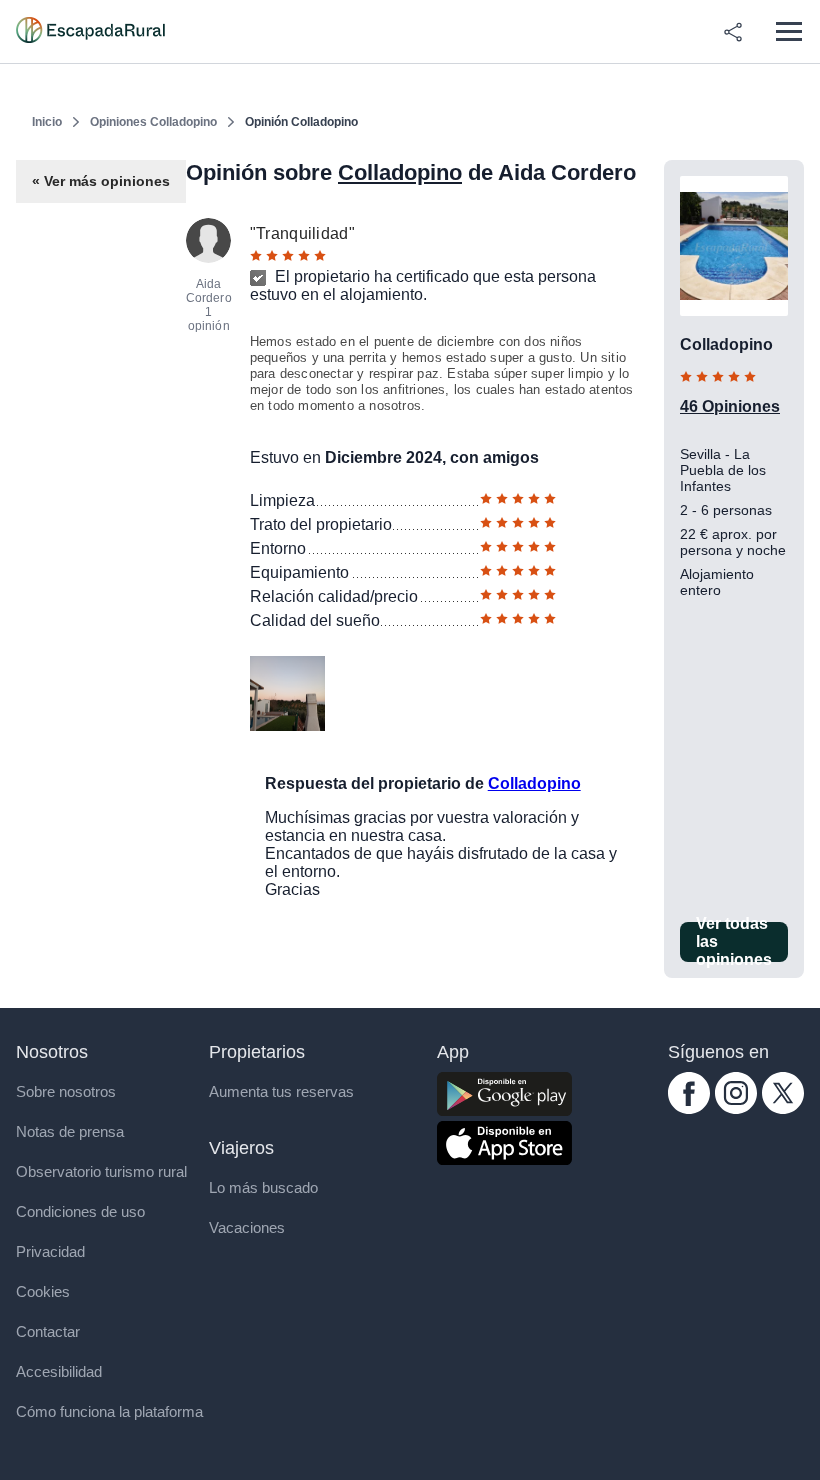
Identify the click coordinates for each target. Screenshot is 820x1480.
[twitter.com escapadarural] (783, 1108)
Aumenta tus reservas (281, 1091)
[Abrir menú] (788, 31)
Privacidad (50, 1251)
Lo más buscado (263, 1187)
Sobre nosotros (66, 1091)
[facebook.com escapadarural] (689, 1108)
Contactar (48, 1331)
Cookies (43, 1291)
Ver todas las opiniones (734, 942)
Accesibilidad (59, 1371)
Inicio (47, 122)
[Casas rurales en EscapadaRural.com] (90, 32)
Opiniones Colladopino (153, 122)
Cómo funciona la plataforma (109, 1411)
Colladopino (400, 172)
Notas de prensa (70, 1131)
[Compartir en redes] (733, 32)
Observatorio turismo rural (101, 1171)
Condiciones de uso (80, 1211)
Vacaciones (247, 1227)
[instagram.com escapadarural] (736, 1108)
